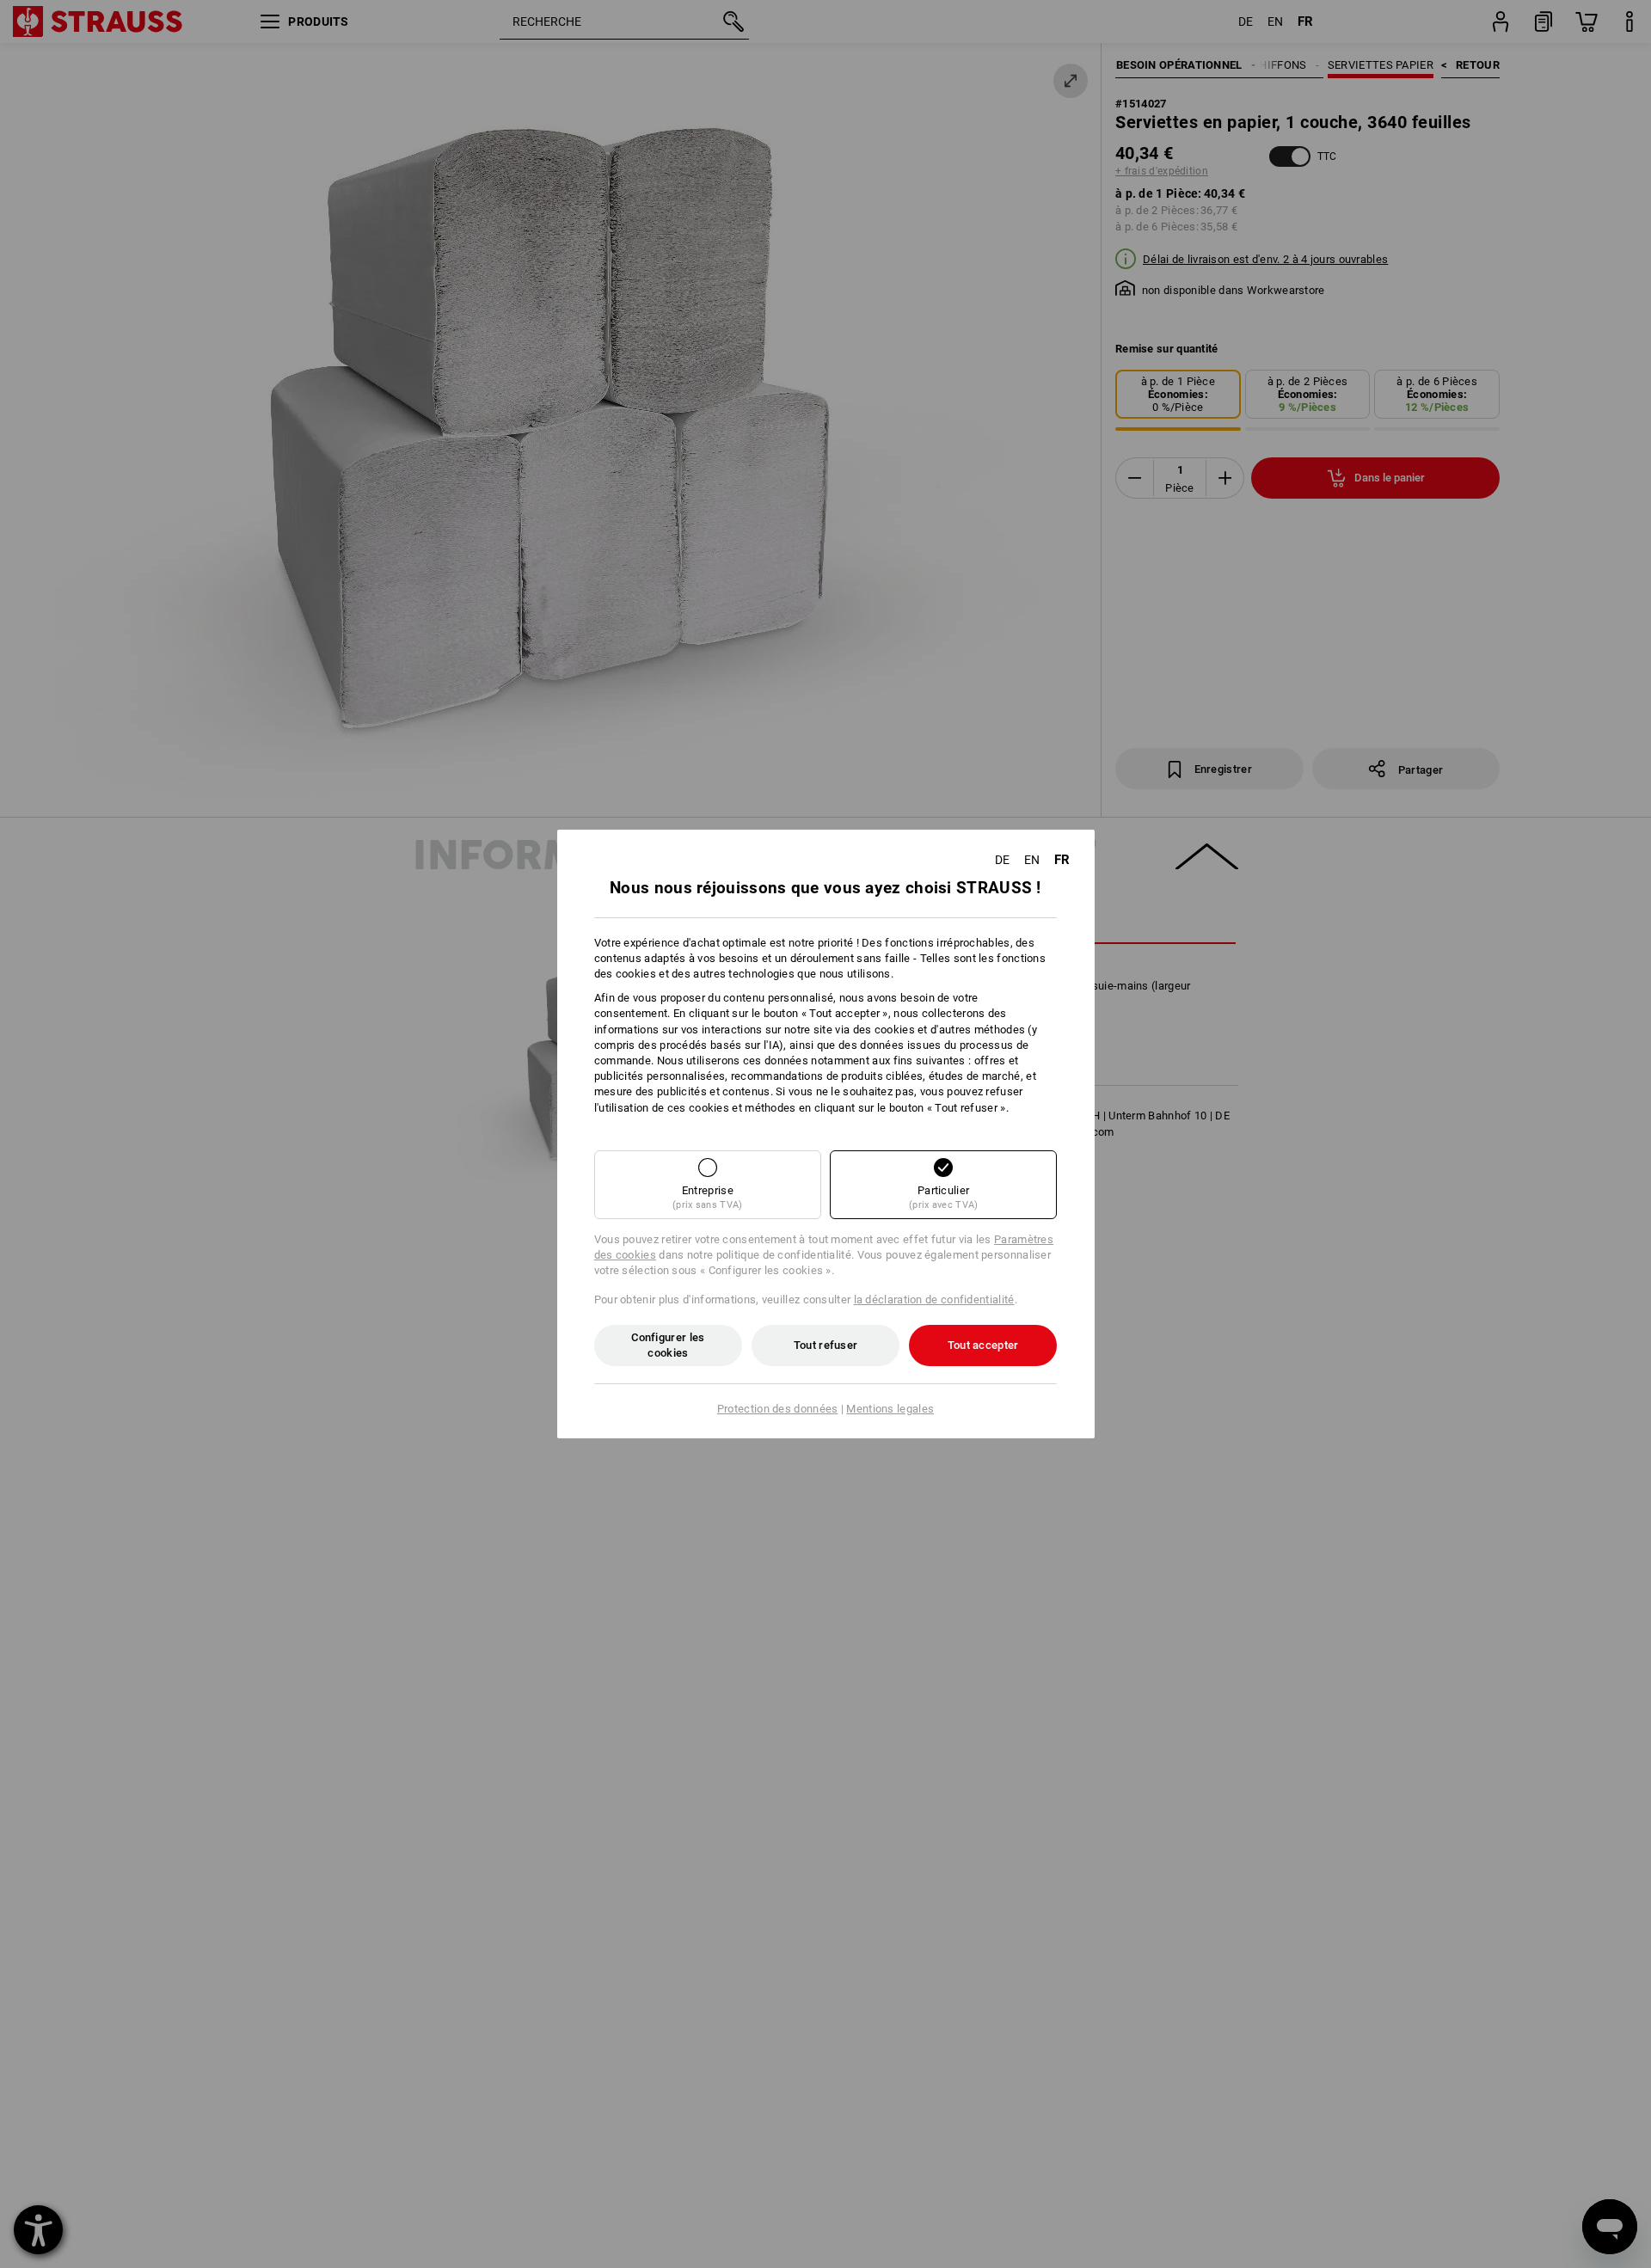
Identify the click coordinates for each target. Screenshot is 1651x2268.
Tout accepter (983, 1345)
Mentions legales (890, 1409)
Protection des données (778, 1409)
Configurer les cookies (668, 1345)
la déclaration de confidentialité (934, 1300)
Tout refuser (826, 1345)
